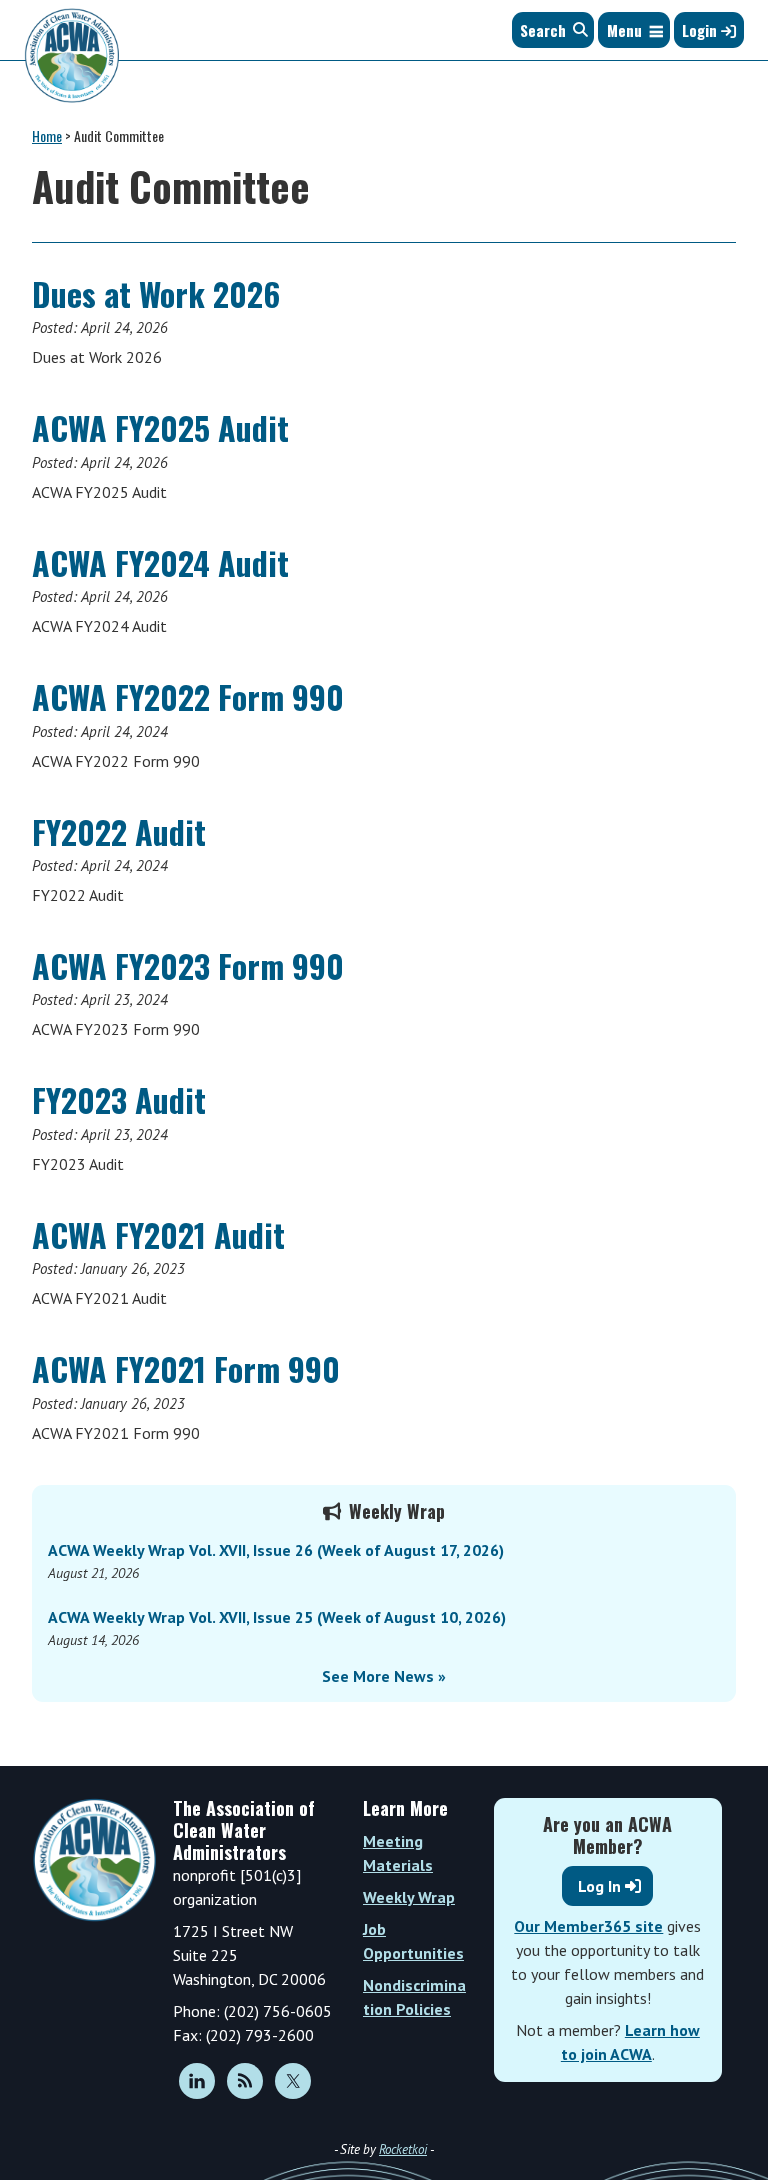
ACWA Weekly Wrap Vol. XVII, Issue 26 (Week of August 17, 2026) (276, 1550)
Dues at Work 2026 (156, 293)
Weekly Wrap (409, 1897)
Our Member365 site (588, 1926)
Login (701, 30)
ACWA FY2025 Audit (160, 427)
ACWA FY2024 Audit (160, 562)
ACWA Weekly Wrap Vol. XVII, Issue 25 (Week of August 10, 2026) (277, 1617)
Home (47, 135)
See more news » (384, 1676)
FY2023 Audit (119, 1099)
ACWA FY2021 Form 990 (186, 1368)
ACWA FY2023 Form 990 (188, 965)
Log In (599, 1886)
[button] (624, 30)
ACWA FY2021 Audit (158, 1234)
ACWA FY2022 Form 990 (188, 696)
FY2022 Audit (119, 831)
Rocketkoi (403, 2149)
